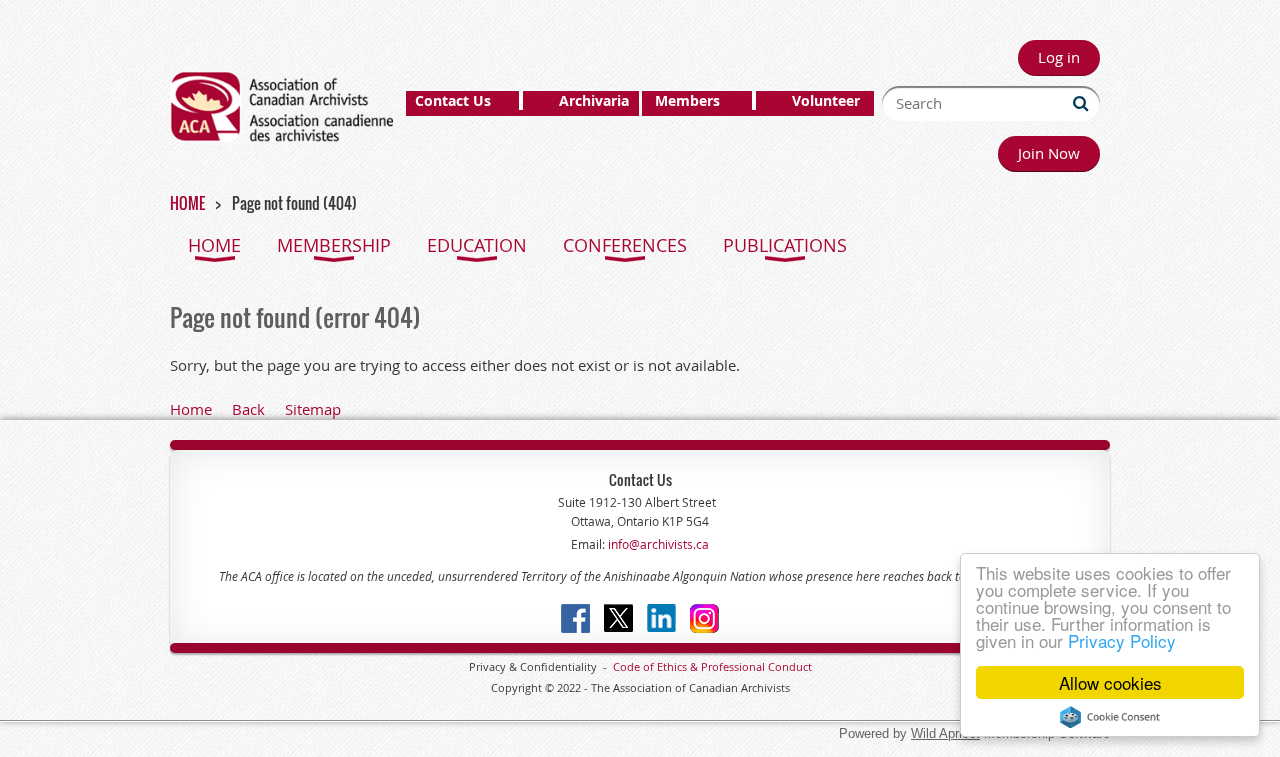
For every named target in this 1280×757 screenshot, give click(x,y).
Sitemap (313, 409)
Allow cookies (1110, 682)
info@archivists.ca (657, 544)
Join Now (1049, 153)
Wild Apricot (945, 733)
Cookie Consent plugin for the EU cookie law (1110, 717)
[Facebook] (575, 618)
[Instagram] (704, 618)
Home (191, 409)
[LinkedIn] (661, 618)
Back (248, 409)
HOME (187, 203)
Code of (635, 666)
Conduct (788, 666)
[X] (618, 618)
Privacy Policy (1122, 640)
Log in (1059, 57)
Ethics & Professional (711, 666)
